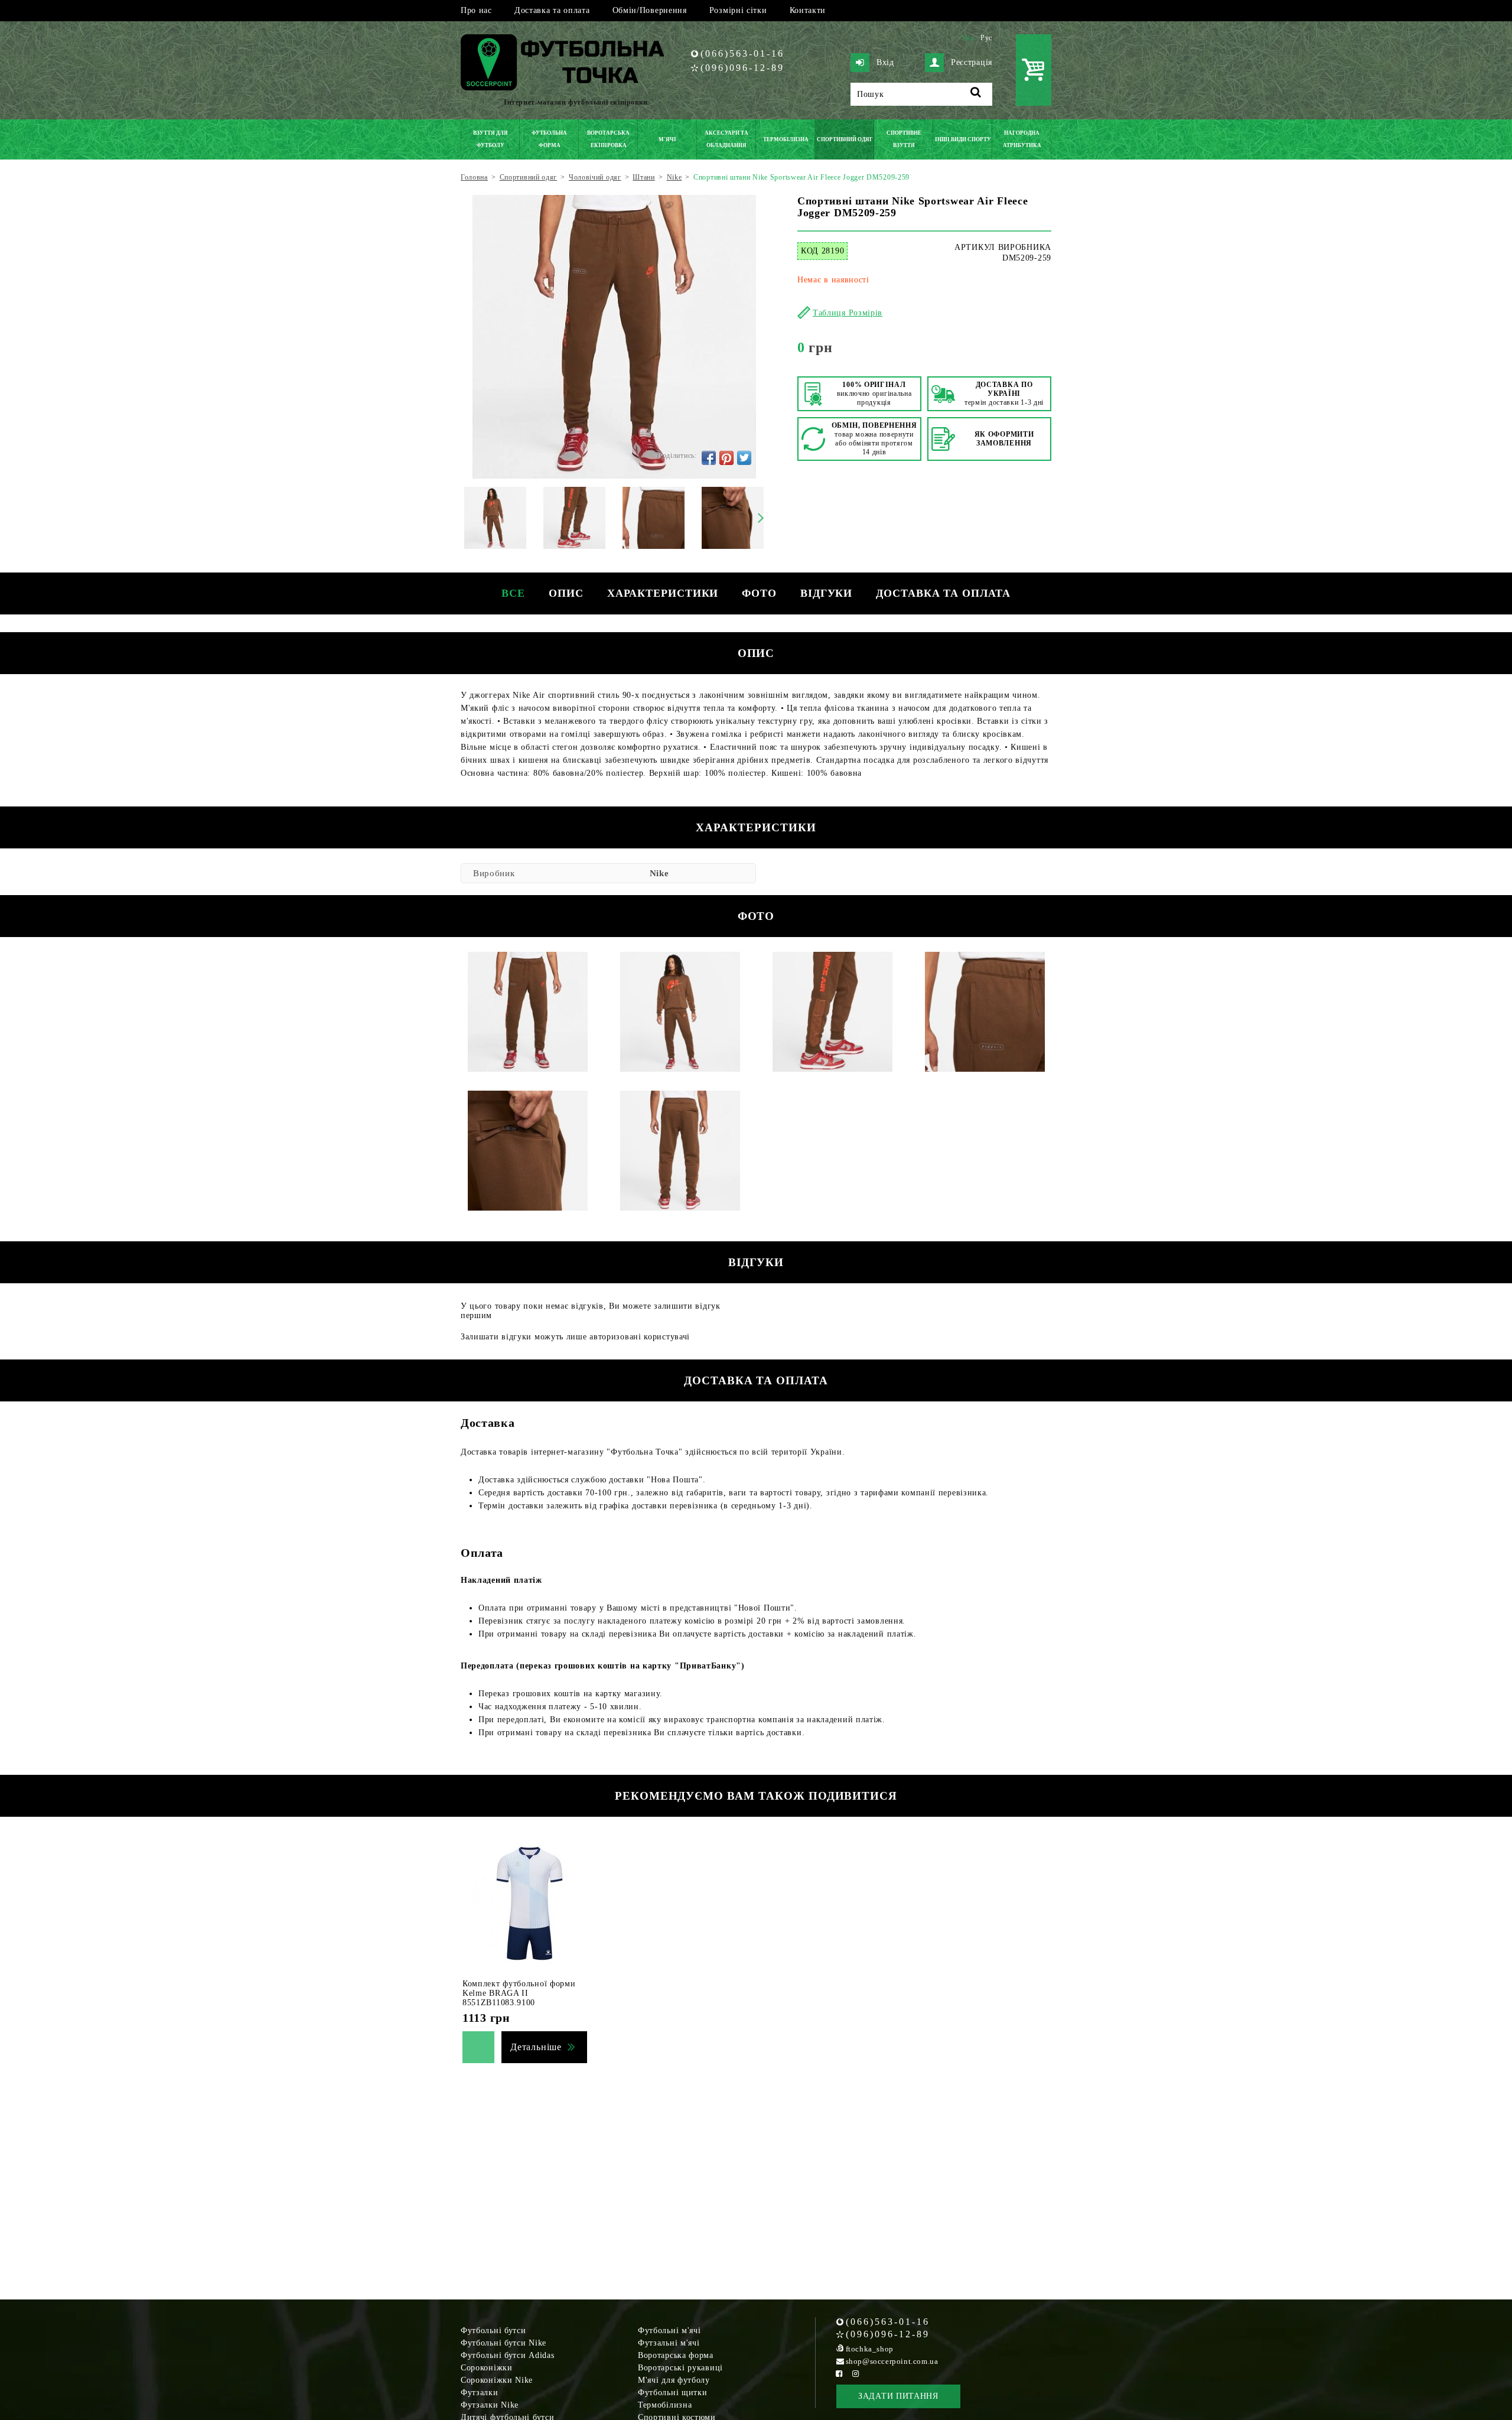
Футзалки (480, 2393)
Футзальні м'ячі (669, 2343)
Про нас (476, 10)
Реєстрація (972, 62)
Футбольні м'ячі (669, 2330)
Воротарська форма (676, 2355)
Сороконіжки (487, 2368)
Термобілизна (665, 2405)
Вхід (885, 62)
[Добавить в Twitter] (744, 458)
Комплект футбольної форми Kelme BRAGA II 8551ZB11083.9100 (519, 1993)
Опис (566, 593)
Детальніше (536, 2047)
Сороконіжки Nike (497, 2380)
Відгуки (826, 593)
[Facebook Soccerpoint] (839, 2374)
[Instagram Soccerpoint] (856, 2374)
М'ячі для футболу (674, 2380)
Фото (759, 593)
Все (513, 593)
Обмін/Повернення (650, 10)
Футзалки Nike (490, 2405)
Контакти (808, 10)
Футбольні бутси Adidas (507, 2355)
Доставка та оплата (552, 10)
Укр (968, 38)
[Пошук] (976, 94)
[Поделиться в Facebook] (709, 458)
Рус (986, 38)
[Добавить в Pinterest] (726, 458)
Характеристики (663, 593)
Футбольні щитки (673, 2393)
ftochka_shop (870, 2349)
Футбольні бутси (493, 2330)
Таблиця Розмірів (848, 313)
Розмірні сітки (738, 10)
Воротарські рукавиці (680, 2368)
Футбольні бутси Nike (504, 2343)
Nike (659, 873)
